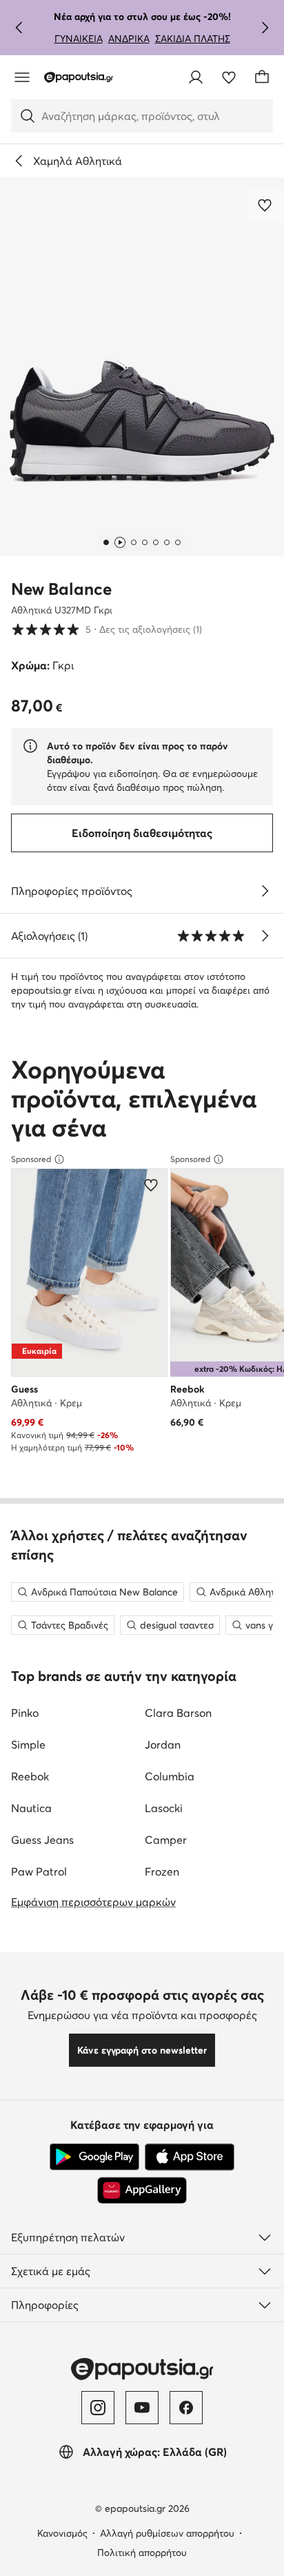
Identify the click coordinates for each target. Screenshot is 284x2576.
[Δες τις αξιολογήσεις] (265, 936)
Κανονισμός (62, 2533)
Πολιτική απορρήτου (142, 2553)
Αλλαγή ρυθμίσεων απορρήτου (167, 2533)
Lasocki (164, 1808)
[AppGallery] (142, 2190)
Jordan (163, 1744)
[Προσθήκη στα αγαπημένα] (266, 205)
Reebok (30, 1776)
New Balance (61, 589)
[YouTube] (142, 2408)
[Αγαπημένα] (229, 77)
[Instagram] (98, 2408)
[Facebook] (186, 2408)
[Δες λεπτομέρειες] (265, 891)
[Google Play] (94, 2157)
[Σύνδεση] (196, 77)
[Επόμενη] (265, 28)
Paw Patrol (39, 1871)
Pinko (25, 1713)
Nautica (31, 1808)
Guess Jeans (42, 1840)
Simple (28, 1744)
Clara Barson (178, 1713)
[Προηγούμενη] (19, 28)
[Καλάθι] (262, 77)
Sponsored (31, 1159)
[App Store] (190, 2157)
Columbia (170, 1776)
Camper (166, 1840)
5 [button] (106, 629)
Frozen (162, 1871)
